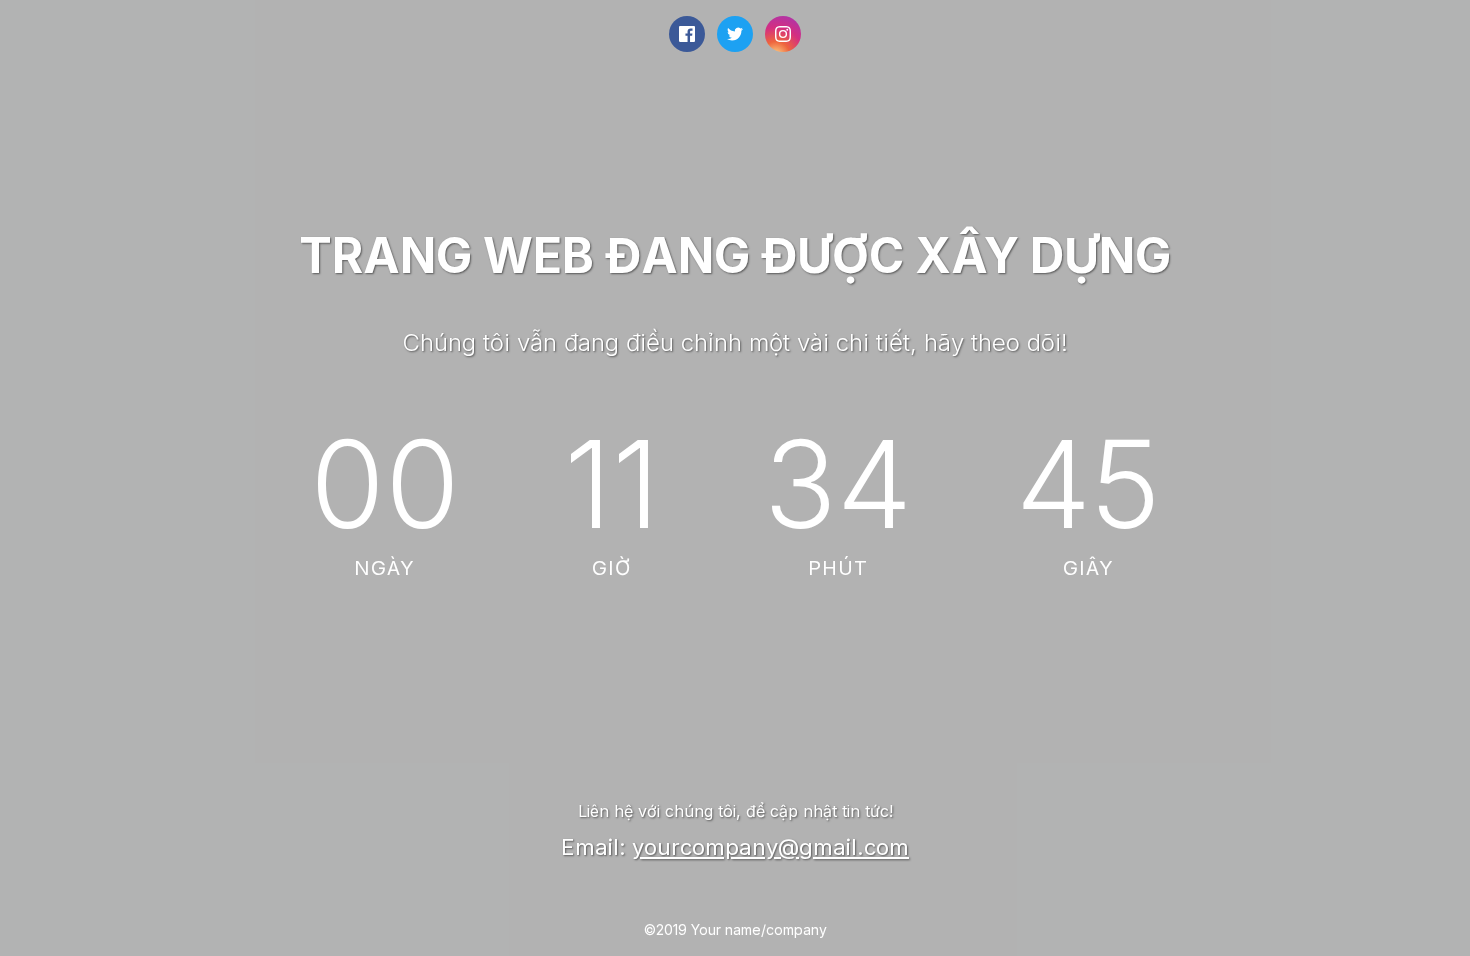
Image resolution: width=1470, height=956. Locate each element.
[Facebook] (687, 34)
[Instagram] (783, 34)
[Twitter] (735, 34)
